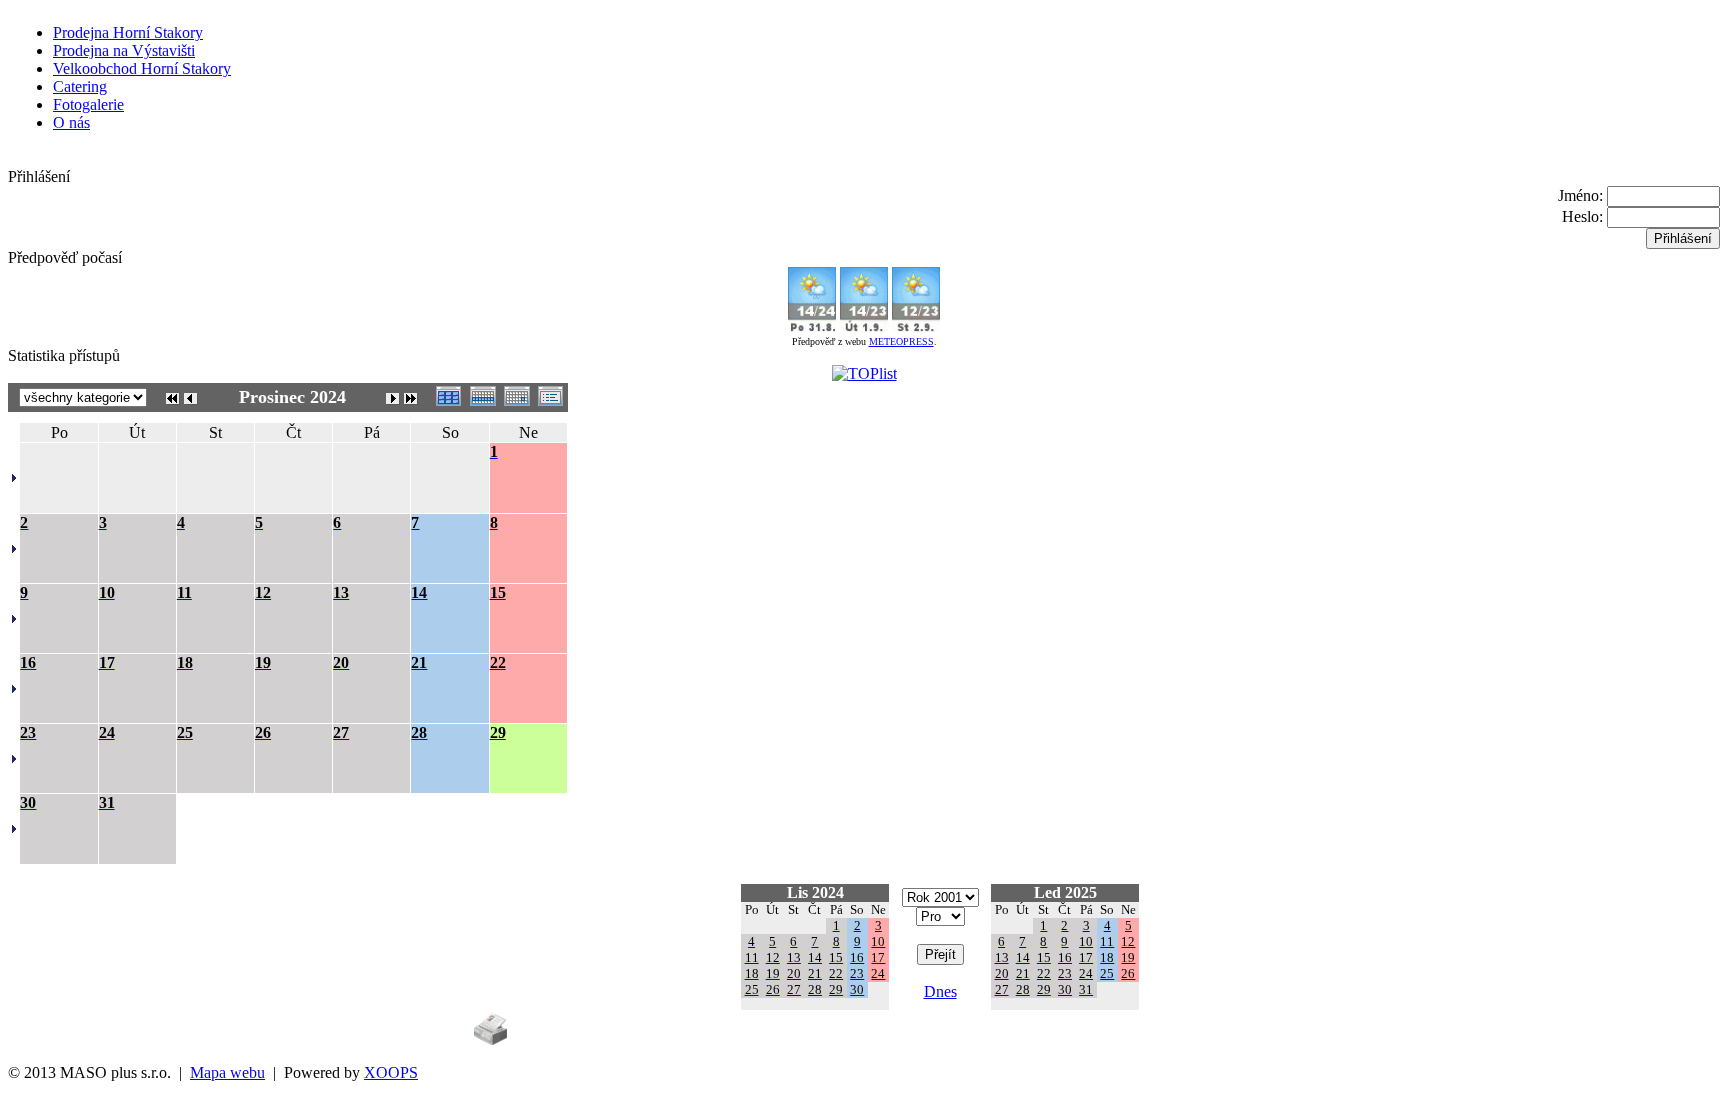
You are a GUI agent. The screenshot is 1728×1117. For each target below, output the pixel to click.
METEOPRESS (901, 341)
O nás (71, 122)
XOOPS (391, 1072)
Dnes (940, 991)
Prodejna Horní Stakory (128, 32)
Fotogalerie (88, 104)
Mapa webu (227, 1072)
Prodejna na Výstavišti (124, 50)
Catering (80, 86)
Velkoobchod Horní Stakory (142, 68)
